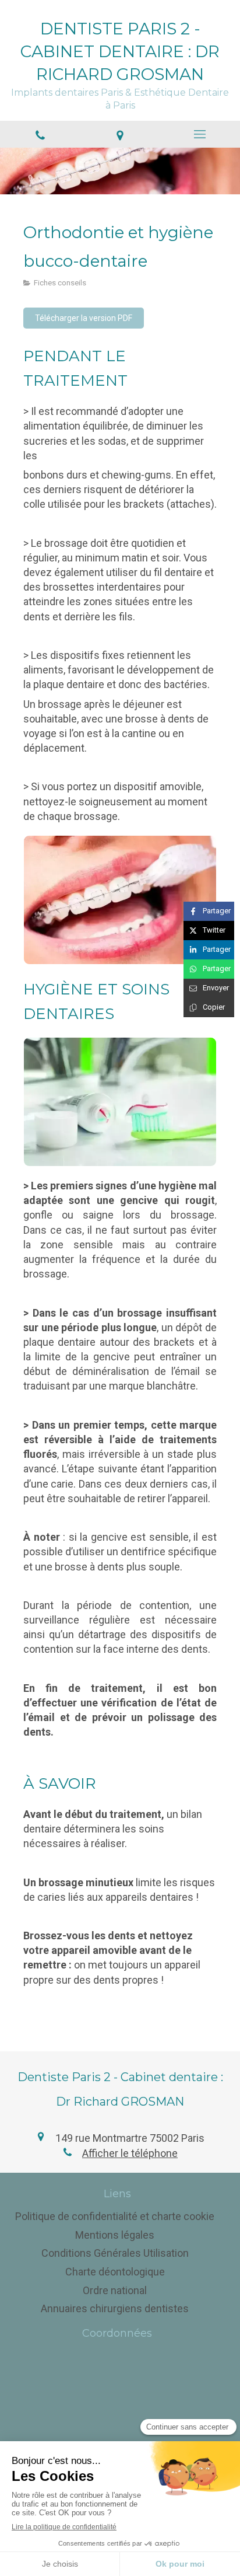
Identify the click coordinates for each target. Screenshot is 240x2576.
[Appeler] (40, 134)
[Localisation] (120, 134)
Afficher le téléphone (130, 2153)
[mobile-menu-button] (200, 134)
